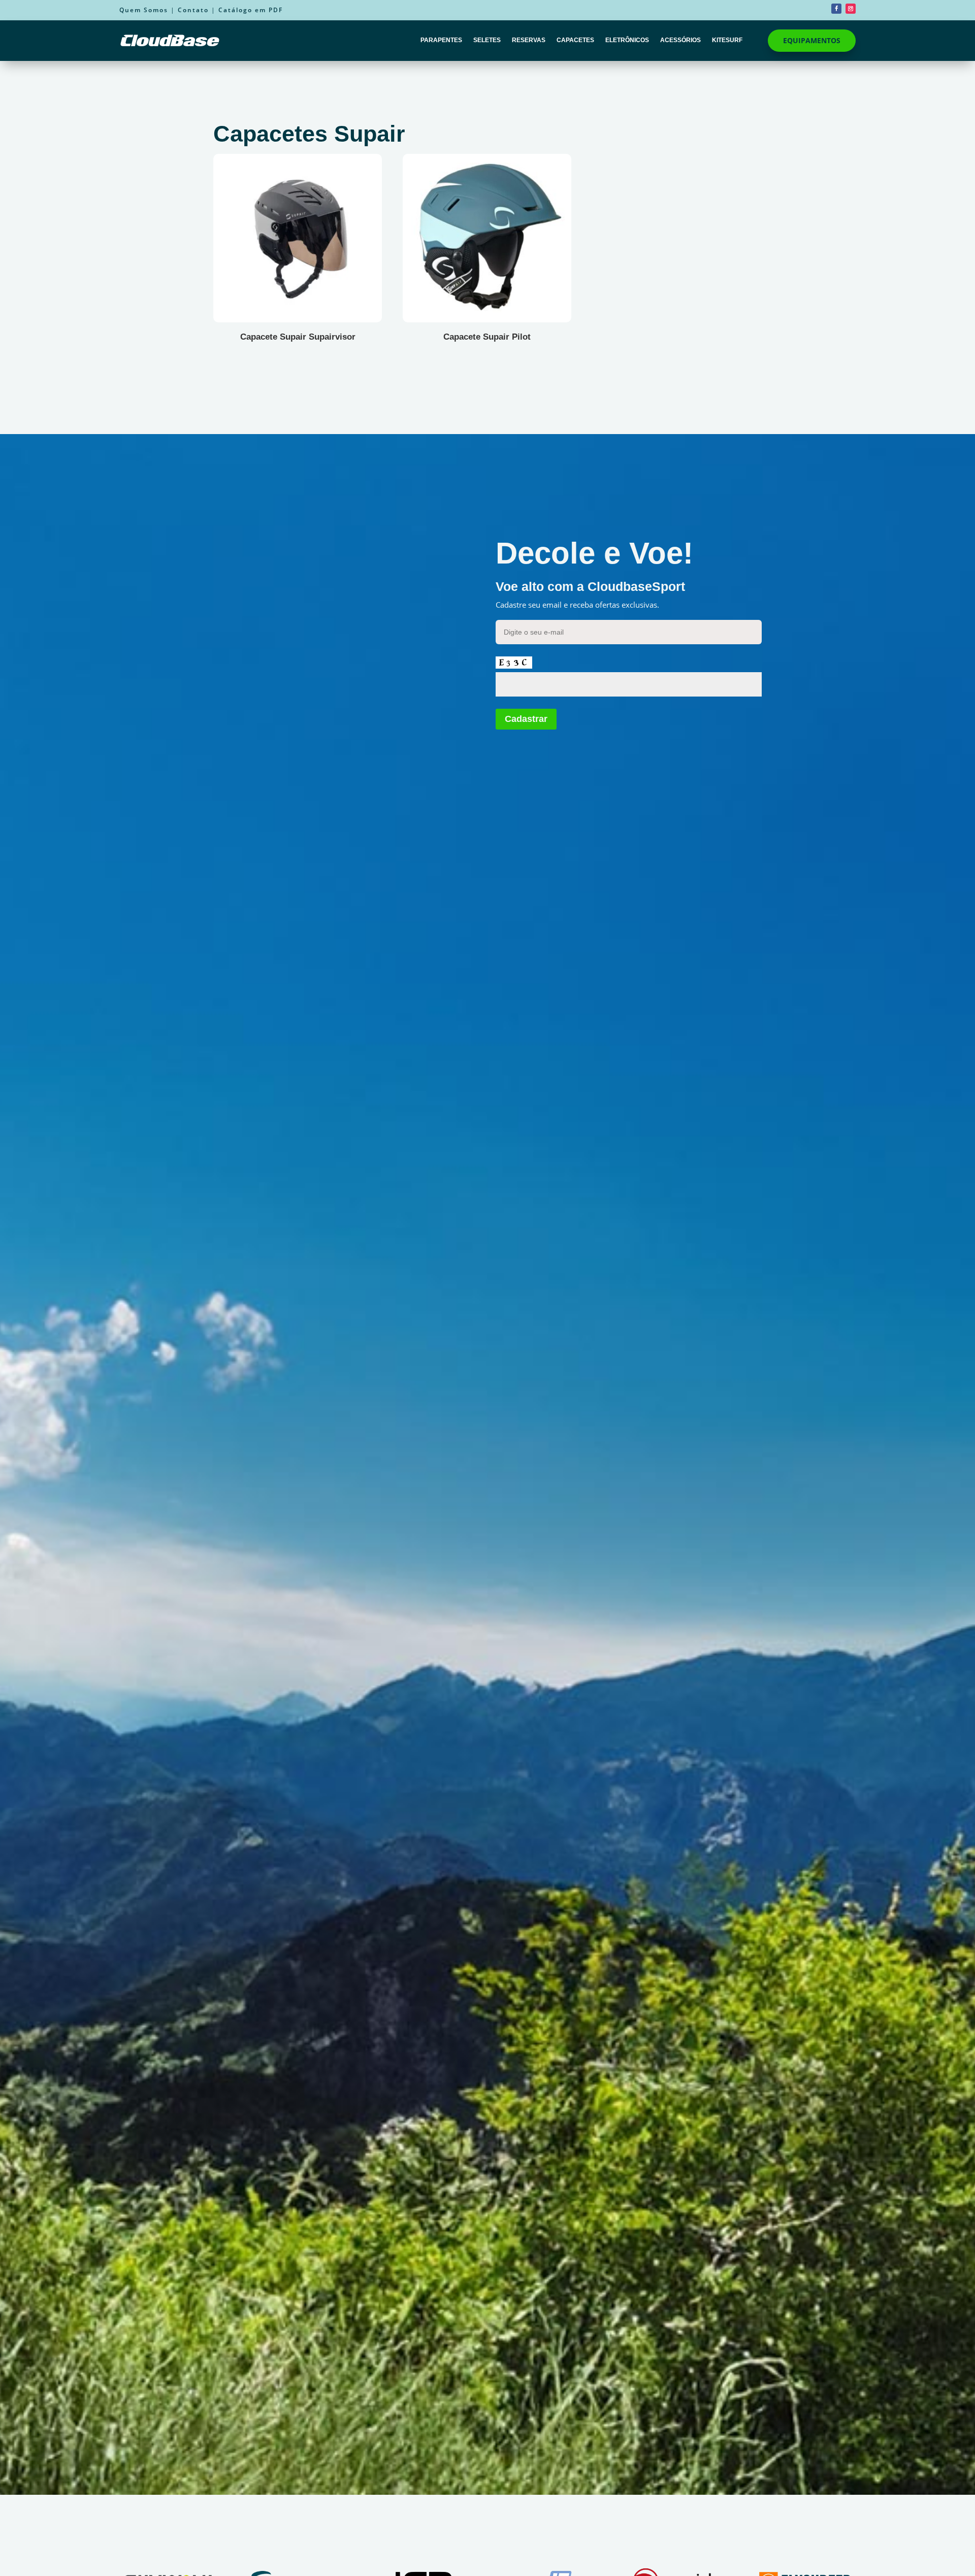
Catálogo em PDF (251, 10)
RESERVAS (529, 40)
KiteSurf (727, 40)
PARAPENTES (441, 40)
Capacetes (575, 40)
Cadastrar (526, 719)
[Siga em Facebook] (836, 9)
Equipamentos (812, 40)
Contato (193, 10)
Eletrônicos (627, 40)
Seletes (487, 40)
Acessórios (680, 40)
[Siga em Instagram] (851, 9)
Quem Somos (144, 10)
